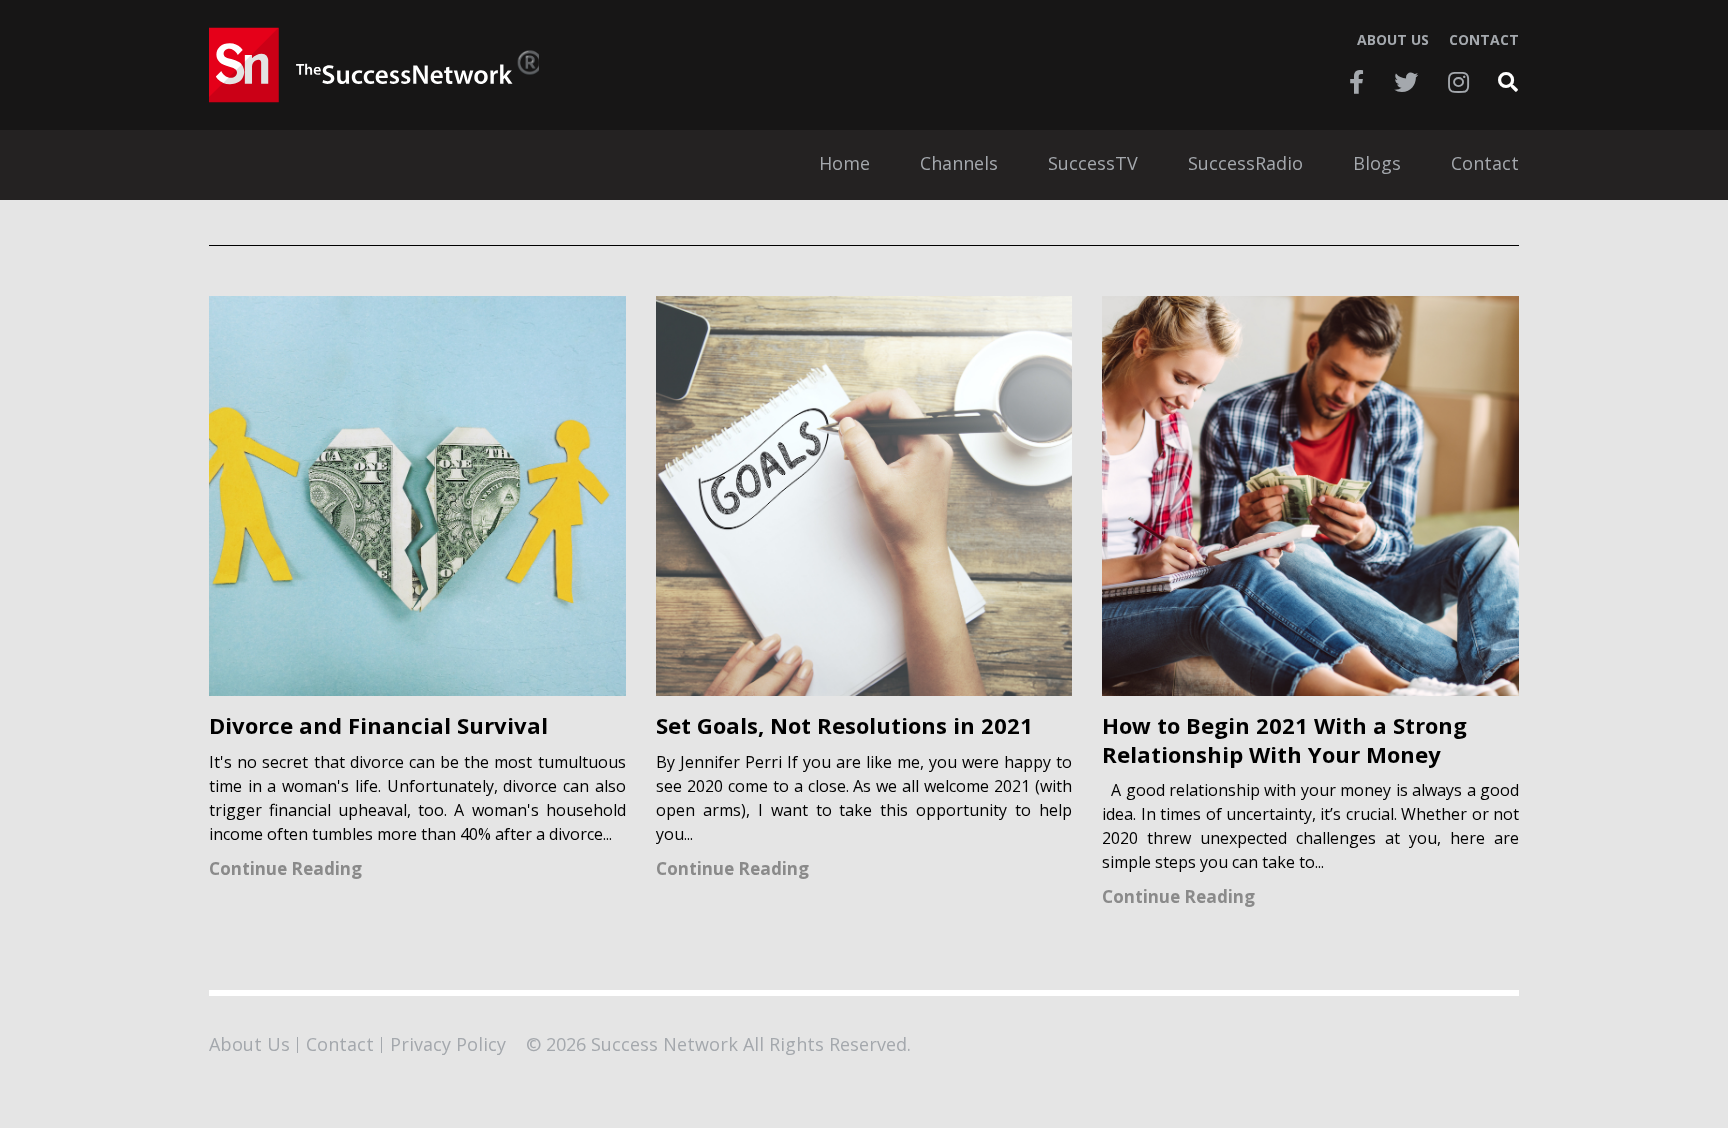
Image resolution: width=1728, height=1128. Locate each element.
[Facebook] (1356, 82)
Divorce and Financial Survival (378, 725)
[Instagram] (1458, 82)
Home (844, 164)
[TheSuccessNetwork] (374, 65)
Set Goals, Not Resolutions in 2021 (844, 725)
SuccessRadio (1245, 164)
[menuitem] (844, 165)
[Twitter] (1406, 82)
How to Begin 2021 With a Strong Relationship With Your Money (1284, 739)
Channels (959, 164)
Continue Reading (285, 868)
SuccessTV (1093, 164)
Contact (1484, 40)
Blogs (1377, 164)
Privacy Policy (448, 1044)
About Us (1393, 40)
